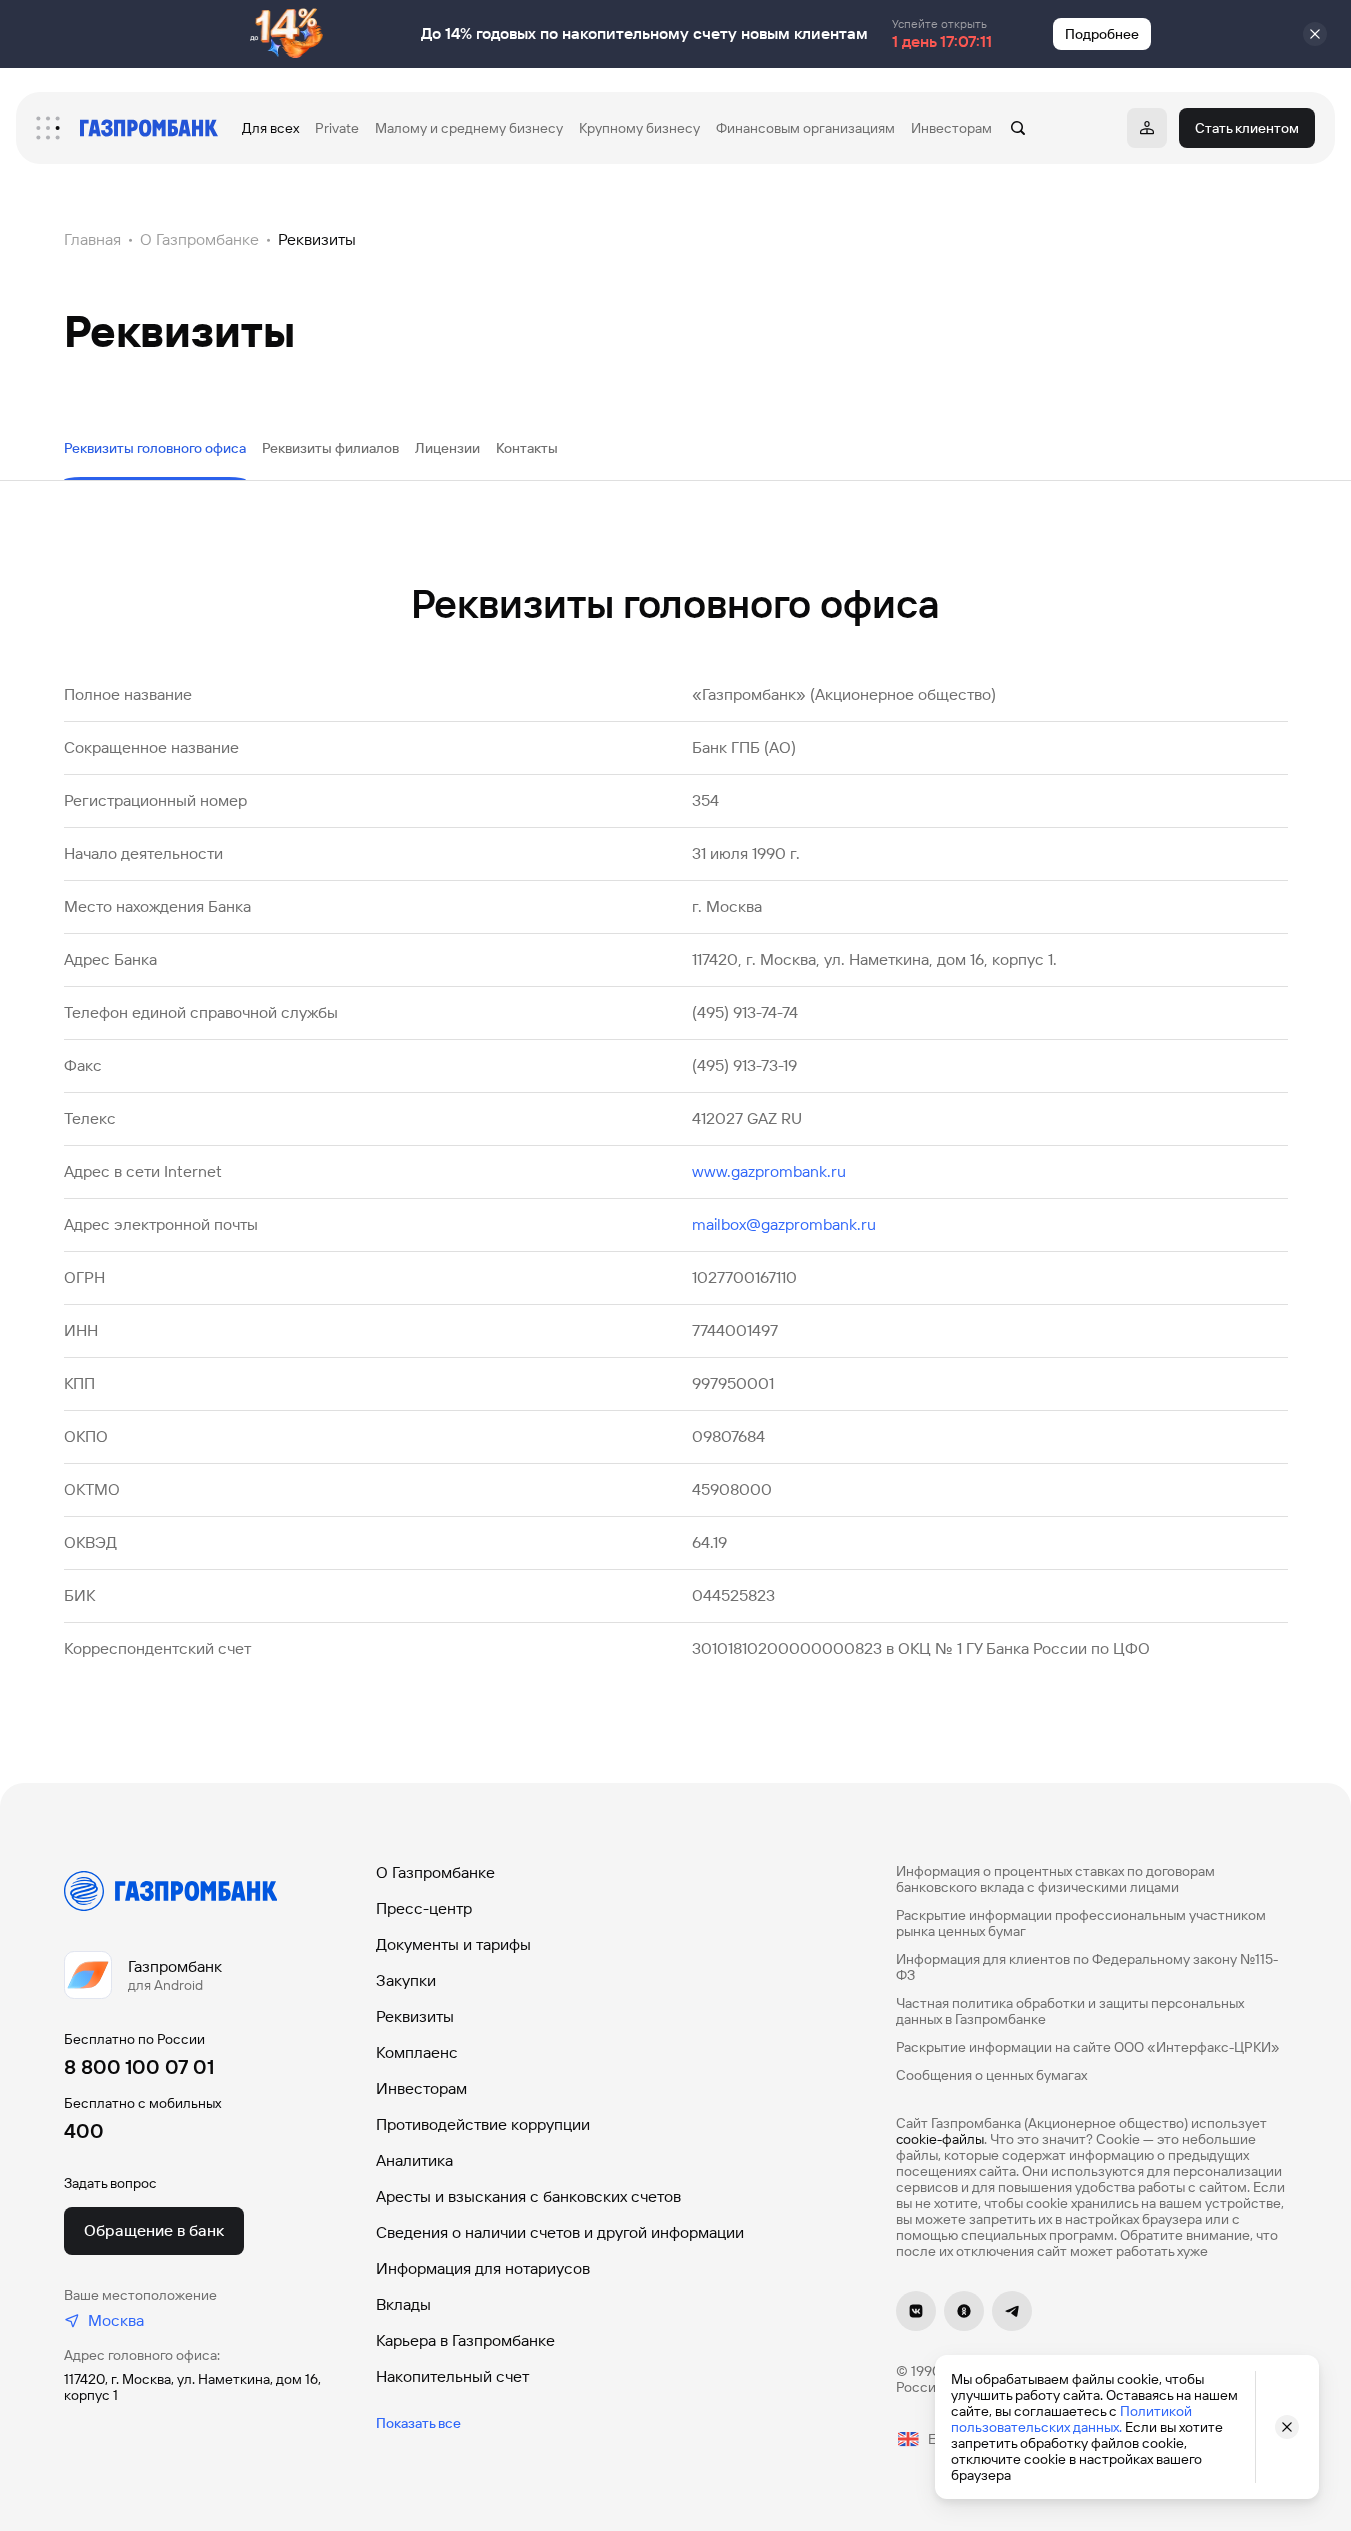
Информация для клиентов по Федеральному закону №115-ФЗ (1087, 1967)
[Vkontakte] (916, 2311)
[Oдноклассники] (964, 2311)
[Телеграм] (1012, 2311)
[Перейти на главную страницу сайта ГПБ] (149, 128)
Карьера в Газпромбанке (465, 2340)
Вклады (403, 2304)
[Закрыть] (1315, 34)
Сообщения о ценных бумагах (991, 2075)
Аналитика (414, 2160)
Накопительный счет (452, 2376)
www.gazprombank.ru (769, 1171)
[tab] (155, 448)
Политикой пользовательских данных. (1071, 2419)
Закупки (406, 1980)
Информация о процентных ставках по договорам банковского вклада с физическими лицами (1055, 1879)
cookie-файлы (940, 2139)
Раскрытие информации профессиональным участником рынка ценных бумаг (1081, 1923)
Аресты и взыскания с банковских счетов (528, 2196)
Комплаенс (417, 2052)
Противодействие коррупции (483, 2124)
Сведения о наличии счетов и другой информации (560, 2232)
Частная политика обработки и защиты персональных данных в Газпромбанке (1070, 2011)
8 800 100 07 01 (139, 2067)
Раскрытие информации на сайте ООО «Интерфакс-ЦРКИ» (1088, 2047)
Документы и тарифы (453, 1944)
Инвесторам (421, 2088)
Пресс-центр (424, 1908)
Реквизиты (415, 2016)
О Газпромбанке (435, 1872)
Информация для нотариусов (483, 2268)
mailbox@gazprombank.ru (784, 1224)
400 (84, 2131)
